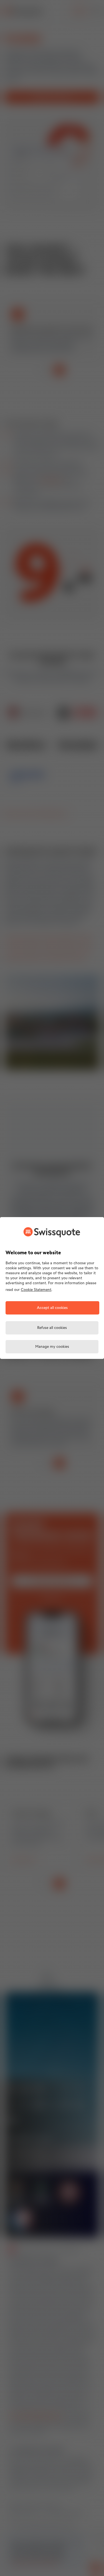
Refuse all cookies (52, 1328)
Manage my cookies (52, 1347)
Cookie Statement (36, 1290)
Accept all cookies (52, 1308)
